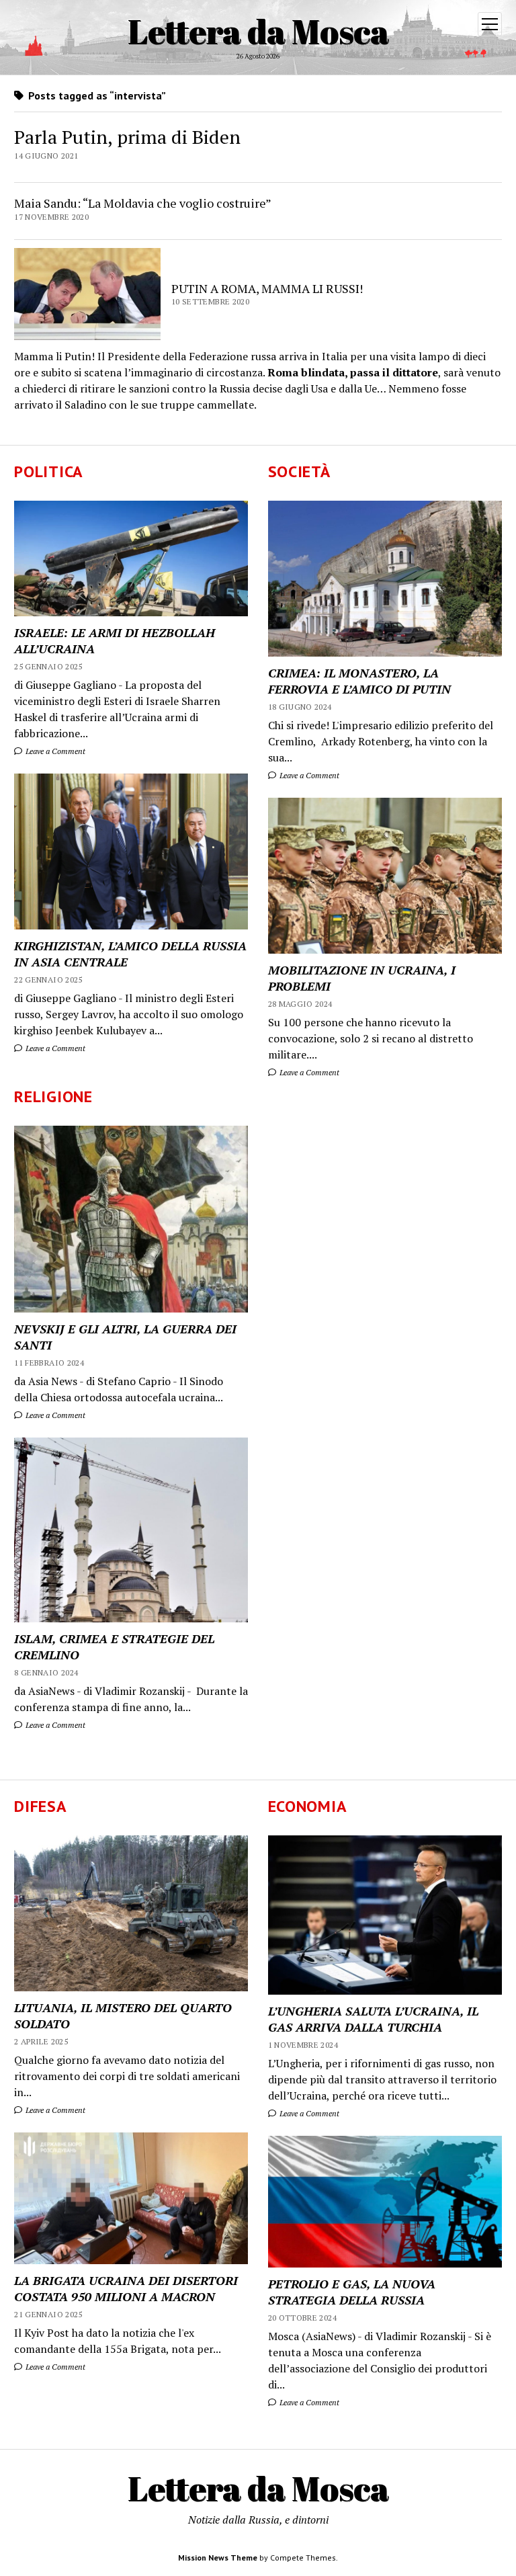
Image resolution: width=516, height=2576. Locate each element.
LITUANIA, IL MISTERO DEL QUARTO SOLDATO (123, 2016)
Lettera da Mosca (258, 31)
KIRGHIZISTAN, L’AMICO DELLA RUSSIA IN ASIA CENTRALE (130, 954)
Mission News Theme (218, 2558)
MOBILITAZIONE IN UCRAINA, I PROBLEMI (362, 978)
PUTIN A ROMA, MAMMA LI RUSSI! (267, 288)
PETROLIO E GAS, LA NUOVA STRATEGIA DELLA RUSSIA (352, 2292)
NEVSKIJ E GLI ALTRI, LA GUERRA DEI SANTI (125, 1337)
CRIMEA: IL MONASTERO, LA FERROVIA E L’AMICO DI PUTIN (359, 681)
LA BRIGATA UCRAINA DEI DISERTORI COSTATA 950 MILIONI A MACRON (126, 2288)
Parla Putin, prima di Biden (127, 137)
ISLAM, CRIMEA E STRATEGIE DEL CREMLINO (114, 1647)
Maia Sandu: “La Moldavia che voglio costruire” (143, 203)
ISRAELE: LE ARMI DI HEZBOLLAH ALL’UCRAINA (115, 640)
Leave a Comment (54, 751)
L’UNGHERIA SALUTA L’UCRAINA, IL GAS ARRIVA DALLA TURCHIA (373, 2019)
